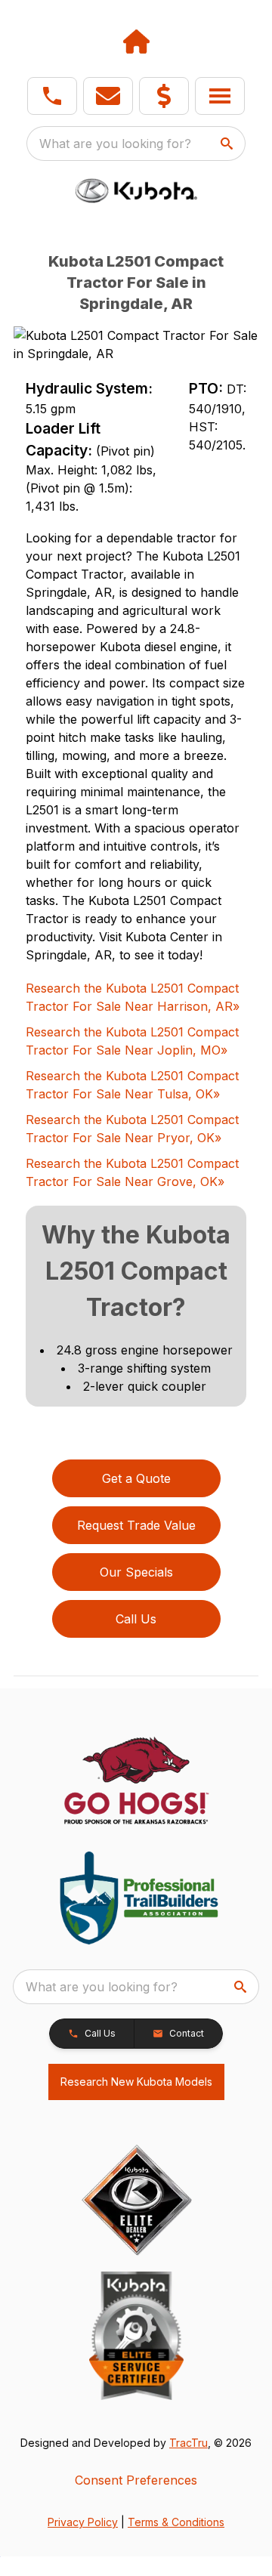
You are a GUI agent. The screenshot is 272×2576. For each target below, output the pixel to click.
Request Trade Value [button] (136, 1525)
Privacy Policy (83, 2522)
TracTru (189, 2443)
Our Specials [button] (136, 1572)
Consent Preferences (136, 2480)
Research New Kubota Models (136, 2082)
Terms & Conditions (176, 2522)
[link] (164, 96)
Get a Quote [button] (136, 1478)
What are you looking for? (115, 144)
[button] (52, 96)
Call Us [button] (136, 1619)
